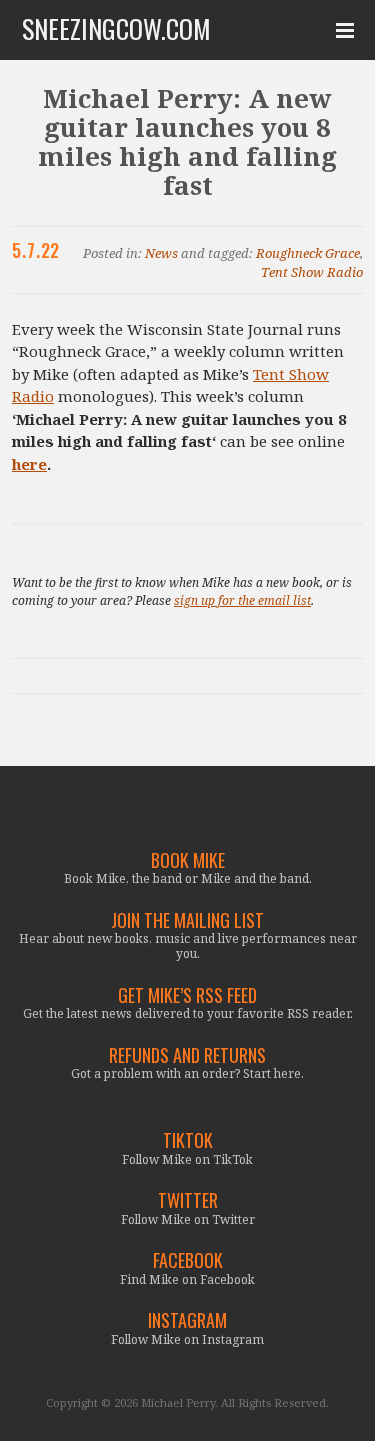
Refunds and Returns (187, 1055)
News (161, 253)
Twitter (188, 1200)
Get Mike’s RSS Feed (187, 995)
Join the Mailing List (187, 920)
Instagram (187, 1320)
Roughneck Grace (308, 253)
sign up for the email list (242, 600)
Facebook (188, 1260)
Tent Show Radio (312, 272)
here (29, 464)
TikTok (188, 1140)
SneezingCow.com (116, 29)
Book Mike (188, 860)
